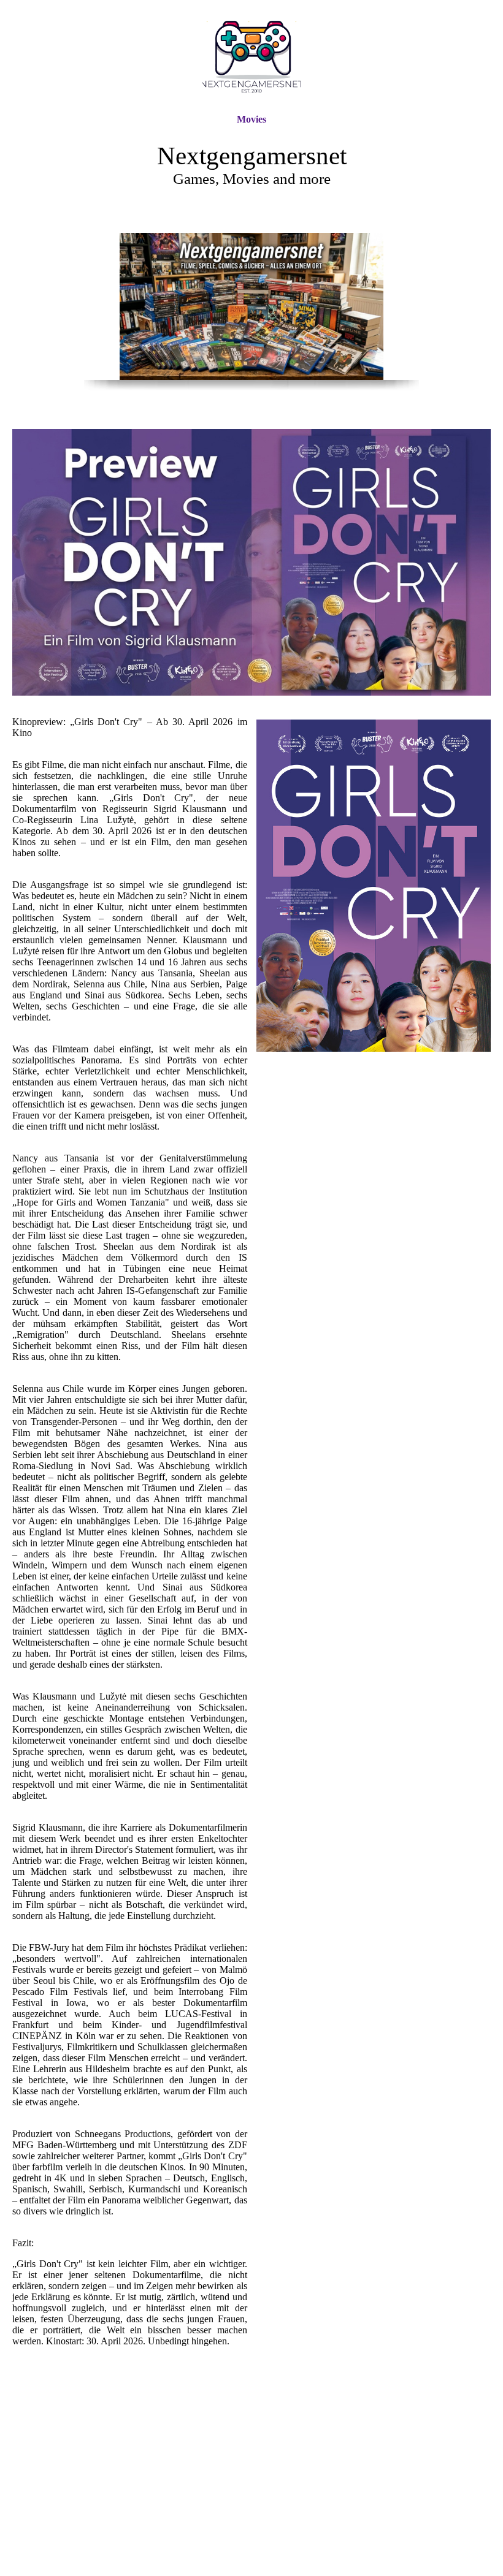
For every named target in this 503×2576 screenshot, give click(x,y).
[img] (251, 57)
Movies (251, 119)
